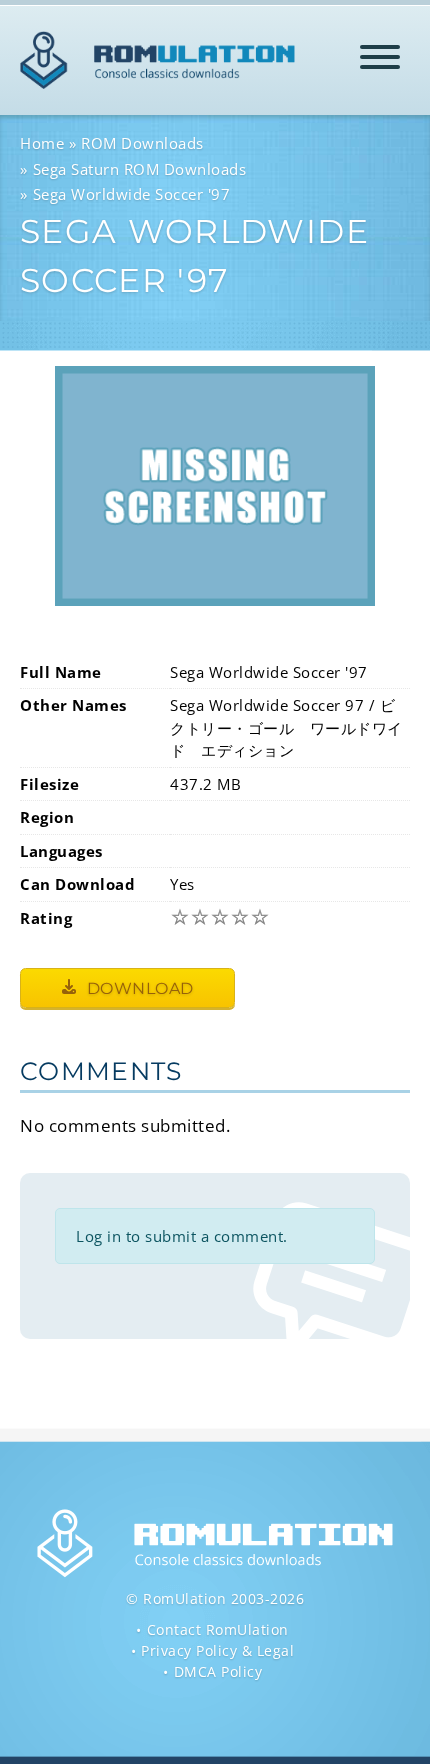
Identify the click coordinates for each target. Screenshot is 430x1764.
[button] (380, 60)
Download (138, 988)
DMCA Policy (218, 1671)
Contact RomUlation (218, 1629)
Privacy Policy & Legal (217, 1650)
